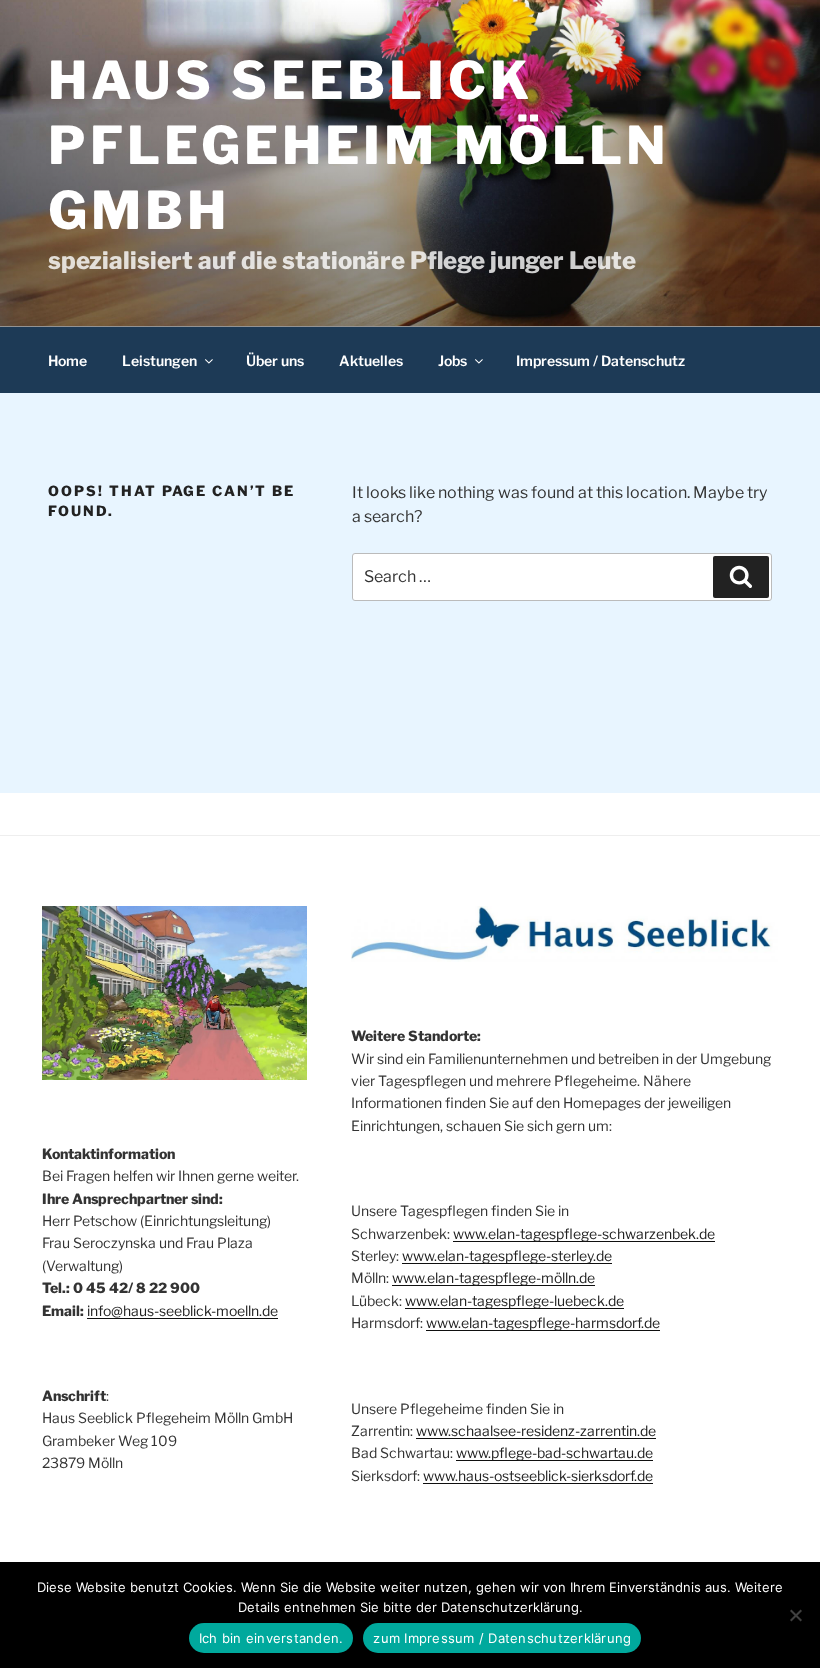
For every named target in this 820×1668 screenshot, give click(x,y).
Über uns (275, 360)
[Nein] (795, 1615)
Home (67, 360)
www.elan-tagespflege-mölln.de (493, 1277)
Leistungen (159, 360)
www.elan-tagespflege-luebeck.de (514, 1300)
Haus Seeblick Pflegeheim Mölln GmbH (359, 145)
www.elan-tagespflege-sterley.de (507, 1255)
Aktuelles (371, 360)
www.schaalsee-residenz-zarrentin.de (536, 1430)
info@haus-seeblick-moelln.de (182, 1310)
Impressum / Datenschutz (600, 360)
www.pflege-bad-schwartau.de (554, 1452)
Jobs (452, 360)
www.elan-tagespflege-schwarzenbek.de (584, 1233)
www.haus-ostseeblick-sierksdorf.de (538, 1475)
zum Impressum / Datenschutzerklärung (502, 1638)
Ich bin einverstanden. (271, 1638)
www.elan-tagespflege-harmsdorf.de (543, 1322)
